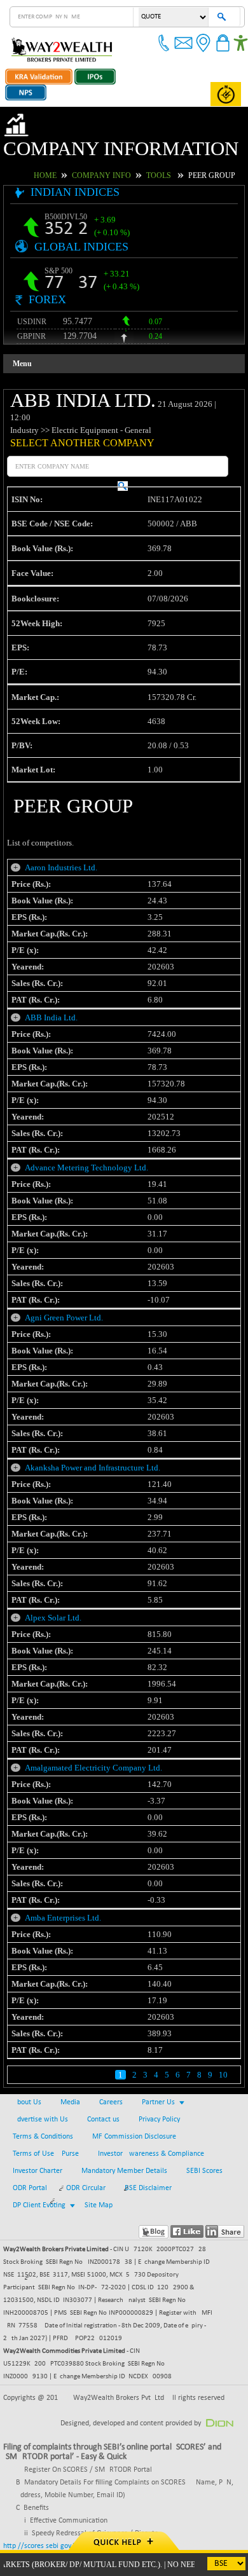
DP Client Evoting (39, 2205)
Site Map (99, 2205)
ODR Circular (86, 2188)
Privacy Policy (159, 2120)
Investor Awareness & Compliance (151, 2154)
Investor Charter (38, 2171)
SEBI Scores (204, 2171)
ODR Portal (30, 2188)
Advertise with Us (40, 2120)
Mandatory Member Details (124, 2171)
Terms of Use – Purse (46, 2154)
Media (70, 2102)
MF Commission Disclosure (134, 2137)
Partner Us (158, 2102)
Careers (111, 2102)
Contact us (103, 2120)
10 (223, 2075)
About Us (27, 2102)
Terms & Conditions (43, 2137)
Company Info (101, 175)
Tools (159, 175)
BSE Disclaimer (148, 2188)
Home (45, 175)
